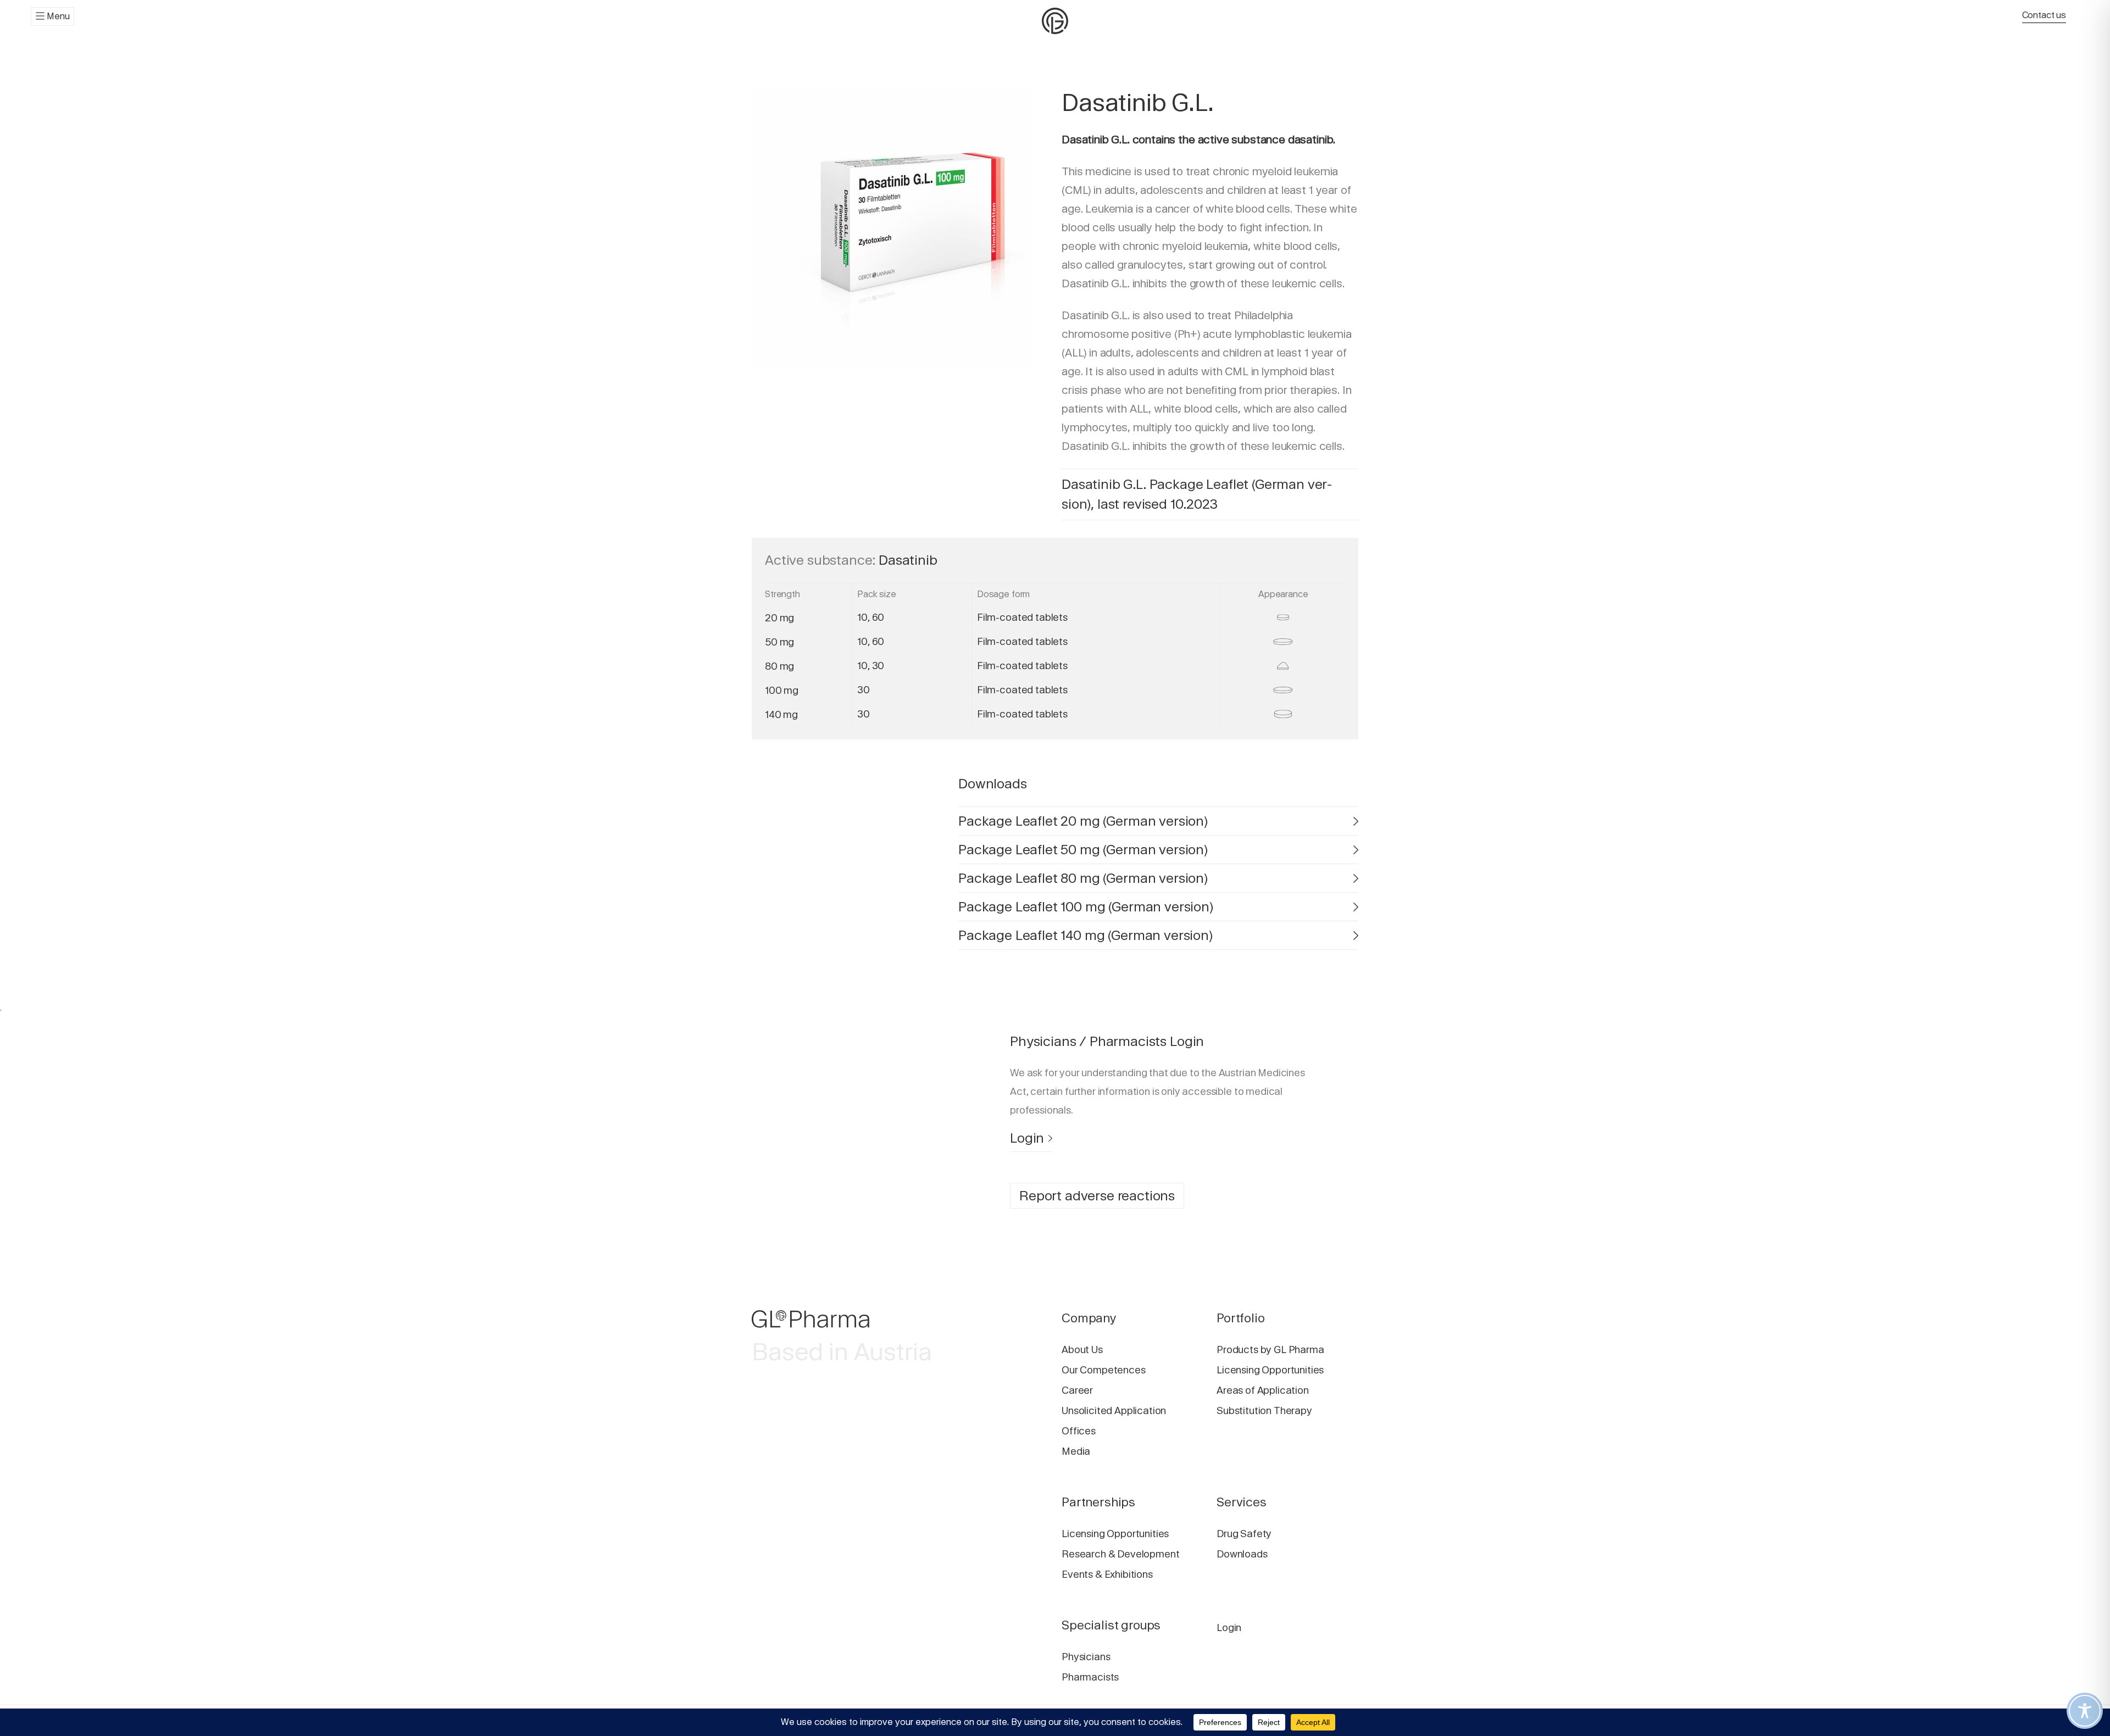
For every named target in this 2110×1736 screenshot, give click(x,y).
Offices (1079, 1431)
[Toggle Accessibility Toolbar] (2085, 1711)
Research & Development (1120, 1554)
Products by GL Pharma (1270, 1350)
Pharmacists (1090, 1677)
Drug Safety (1244, 1534)
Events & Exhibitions (1107, 1574)
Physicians (1086, 1657)
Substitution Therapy (1264, 1410)
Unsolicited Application (1114, 1410)
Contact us (2044, 15)
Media (1076, 1451)
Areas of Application (1263, 1390)
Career (1077, 1390)
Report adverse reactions (1097, 1196)
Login (1027, 1138)
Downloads (1242, 1554)
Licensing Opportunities (1270, 1370)
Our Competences (1104, 1370)
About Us (1082, 1350)
